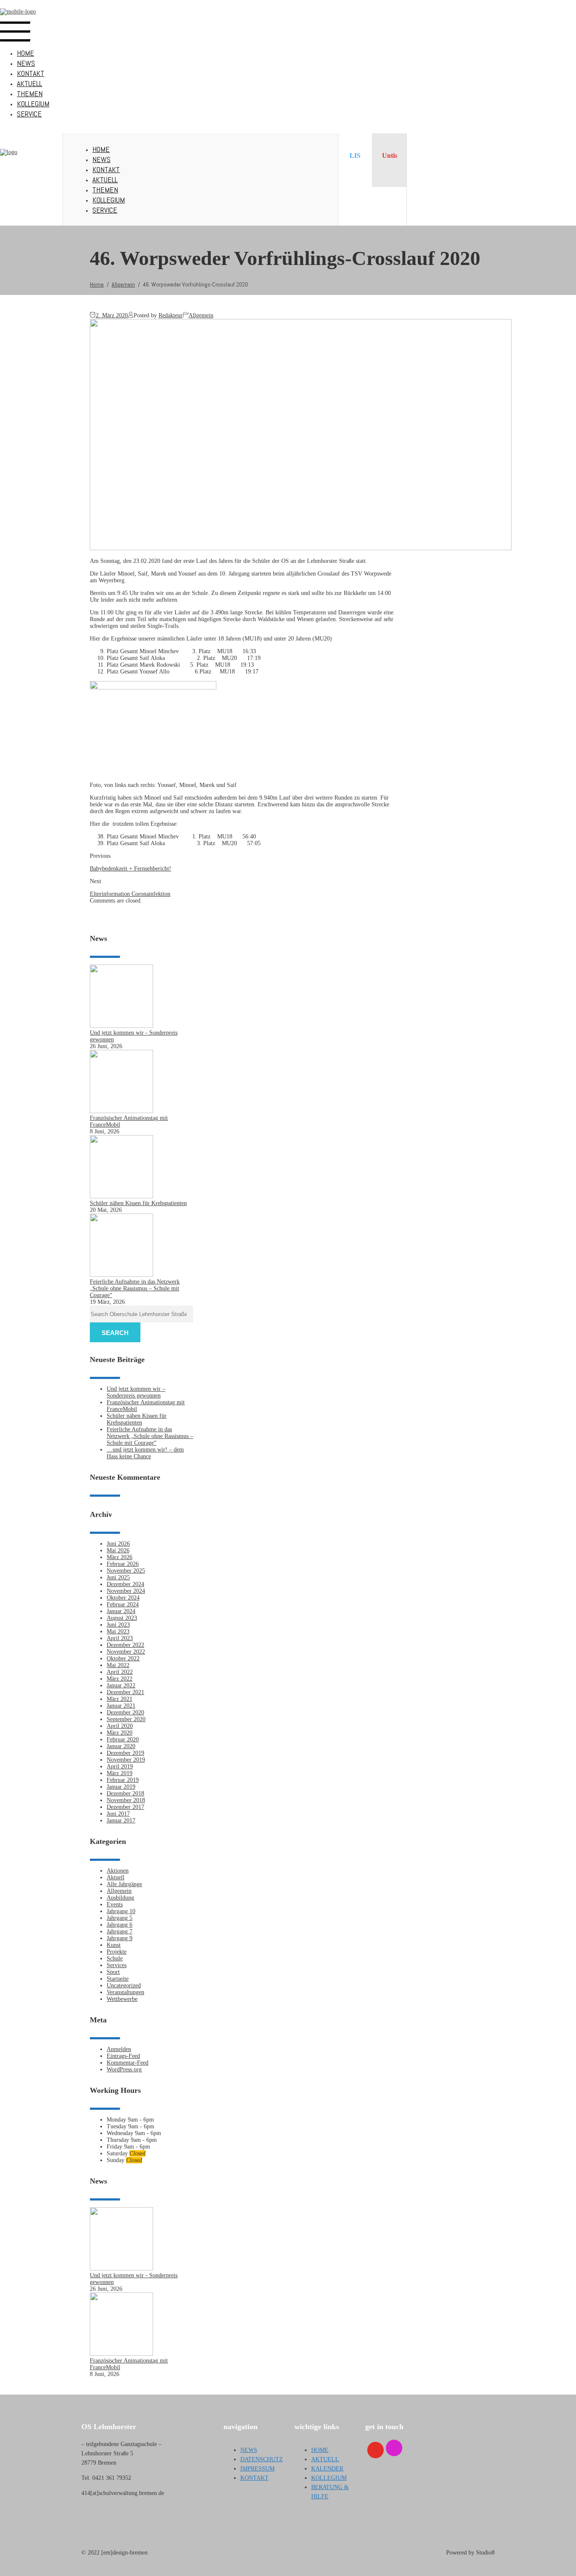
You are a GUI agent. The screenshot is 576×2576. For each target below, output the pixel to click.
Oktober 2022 (123, 1658)
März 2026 (120, 1557)
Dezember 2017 (125, 1807)
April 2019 (120, 1766)
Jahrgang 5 (120, 1918)
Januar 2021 (121, 1706)
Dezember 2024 (125, 1584)
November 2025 (126, 1571)
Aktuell (116, 1877)
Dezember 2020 (125, 1712)
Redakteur (171, 315)
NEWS (26, 63)
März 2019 (120, 1773)
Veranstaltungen (125, 1992)
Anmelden (119, 2049)
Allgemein (201, 315)
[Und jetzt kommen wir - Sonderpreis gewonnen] (121, 1026)
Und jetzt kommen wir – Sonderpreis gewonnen (136, 1392)
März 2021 (120, 1699)
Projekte (117, 1952)
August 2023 (122, 1618)
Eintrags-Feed (123, 2056)
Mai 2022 (118, 1665)
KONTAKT (31, 73)
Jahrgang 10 (121, 1911)
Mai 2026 (118, 1550)
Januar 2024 (121, 1611)
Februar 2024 (123, 1604)
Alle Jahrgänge (124, 1884)
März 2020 (120, 1733)
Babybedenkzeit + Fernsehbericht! (131, 869)
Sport (113, 1972)
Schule (115, 1958)
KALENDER (327, 2469)
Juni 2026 (118, 1544)
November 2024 (126, 1591)
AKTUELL (30, 83)
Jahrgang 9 (120, 1938)
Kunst (114, 1945)
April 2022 (120, 1672)
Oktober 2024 (123, 1598)
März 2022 (120, 1679)
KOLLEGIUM (33, 104)
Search (115, 1333)
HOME (26, 53)
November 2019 (126, 1760)
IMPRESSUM (257, 2469)
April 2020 (120, 1726)
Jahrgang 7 (120, 1931)
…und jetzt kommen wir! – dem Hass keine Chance (145, 1453)
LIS (355, 155)
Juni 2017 (118, 1814)
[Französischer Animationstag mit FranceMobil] (121, 1111)
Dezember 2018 (125, 1793)
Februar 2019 (123, 1780)
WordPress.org (124, 2069)
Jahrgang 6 (120, 1925)
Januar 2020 (121, 1746)
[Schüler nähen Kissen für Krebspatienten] (121, 1196)
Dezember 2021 (125, 1692)
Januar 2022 (121, 1685)
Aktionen (118, 1871)
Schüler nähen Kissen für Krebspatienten (138, 1203)
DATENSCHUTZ (262, 2459)
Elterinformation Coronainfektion (130, 894)
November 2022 (126, 1652)
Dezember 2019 (125, 1753)
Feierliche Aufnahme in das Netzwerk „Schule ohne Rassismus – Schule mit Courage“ (135, 1288)
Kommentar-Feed (128, 2063)
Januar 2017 (121, 1820)
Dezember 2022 (125, 1645)
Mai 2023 (118, 1631)
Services (117, 1965)
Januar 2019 (121, 1787)
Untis (390, 155)
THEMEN (30, 93)
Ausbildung (120, 1898)
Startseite (118, 1979)
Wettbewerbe (122, 1999)
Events (115, 1904)
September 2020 (126, 1719)
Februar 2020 (123, 1739)
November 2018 (126, 1800)
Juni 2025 (118, 1577)
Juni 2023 (118, 1625)
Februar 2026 (123, 1564)
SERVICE (29, 114)
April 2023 (120, 1638)
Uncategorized (124, 1985)
